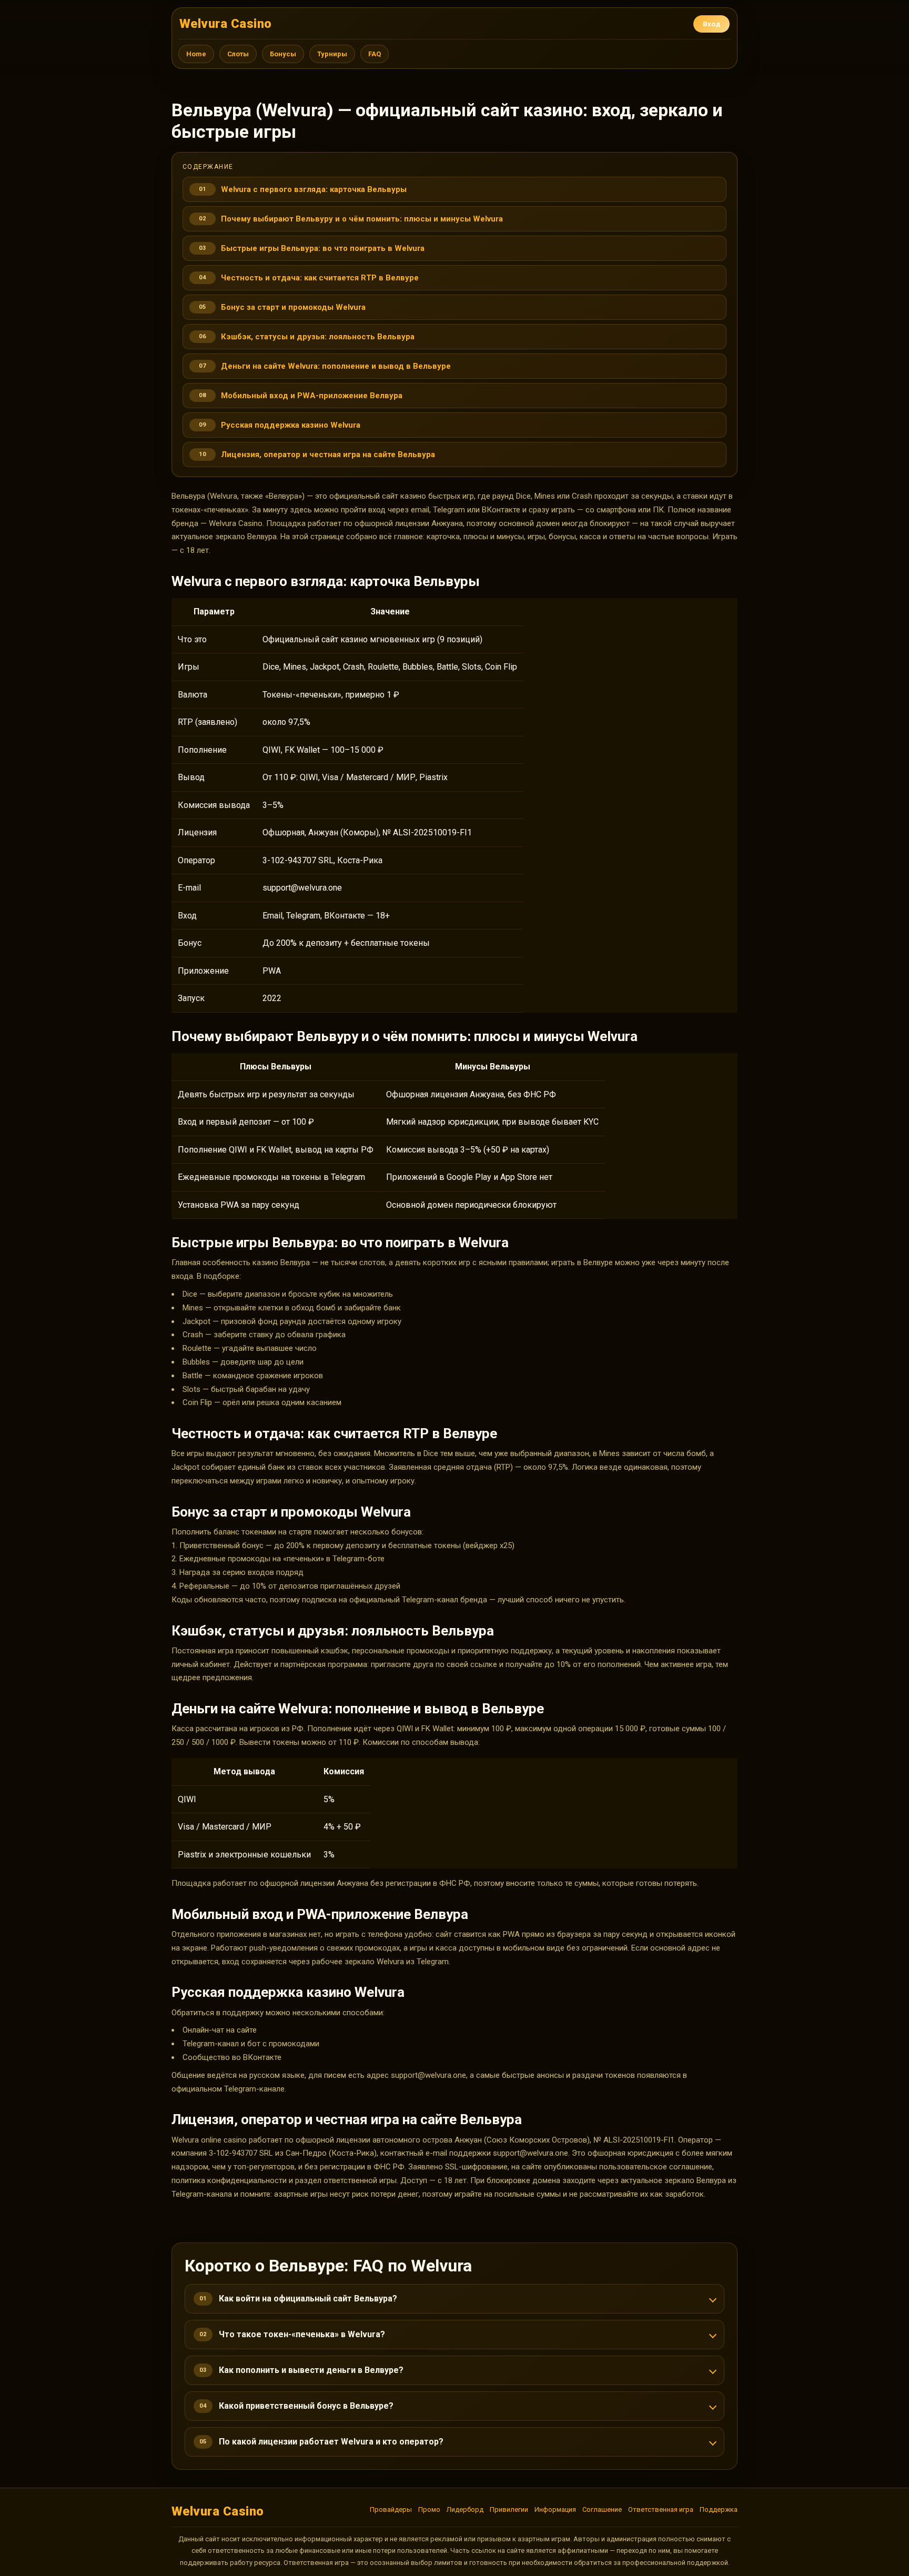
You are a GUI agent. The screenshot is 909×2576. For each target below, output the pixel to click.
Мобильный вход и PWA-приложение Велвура (312, 396)
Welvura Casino (226, 24)
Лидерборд (465, 2509)
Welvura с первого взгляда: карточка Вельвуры (314, 189)
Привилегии (509, 2509)
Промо (429, 2509)
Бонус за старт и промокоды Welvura (293, 307)
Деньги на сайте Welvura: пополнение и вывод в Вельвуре (336, 366)
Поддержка (719, 2509)
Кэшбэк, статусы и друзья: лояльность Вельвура (318, 337)
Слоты (238, 54)
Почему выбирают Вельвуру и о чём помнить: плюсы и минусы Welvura (362, 219)
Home (196, 54)
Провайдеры (391, 2509)
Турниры (332, 54)
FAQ (375, 54)
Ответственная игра (661, 2509)
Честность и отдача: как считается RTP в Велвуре (320, 278)
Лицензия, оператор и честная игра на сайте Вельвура (328, 454)
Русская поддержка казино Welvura (291, 425)
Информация (555, 2509)
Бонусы (283, 54)
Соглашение (602, 2509)
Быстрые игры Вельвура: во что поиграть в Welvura (323, 248)
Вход (711, 24)
